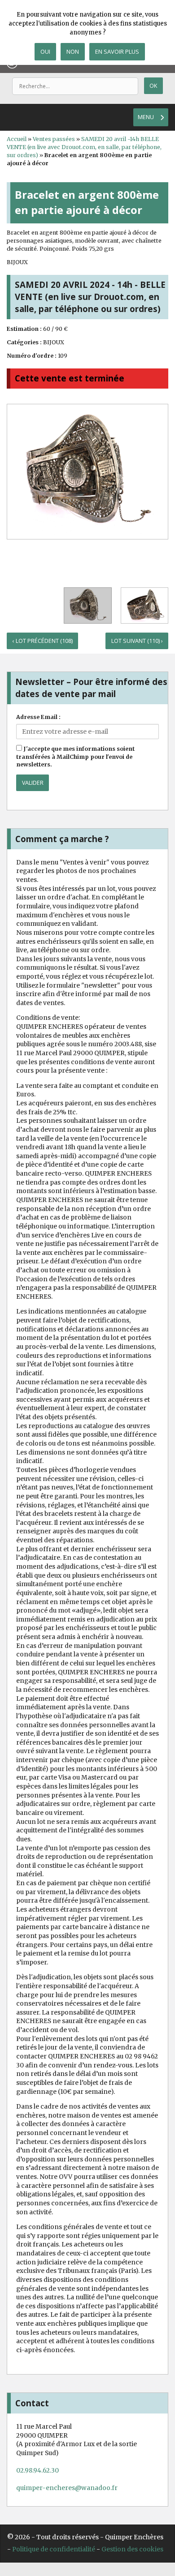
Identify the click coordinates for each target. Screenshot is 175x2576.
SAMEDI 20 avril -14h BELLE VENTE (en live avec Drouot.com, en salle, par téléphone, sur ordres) (84, 147)
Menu (146, 117)
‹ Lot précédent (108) (43, 641)
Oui (45, 51)
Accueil (17, 139)
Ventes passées (54, 139)
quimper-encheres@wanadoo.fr (67, 2488)
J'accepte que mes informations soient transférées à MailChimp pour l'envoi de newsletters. (75, 757)
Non (73, 51)
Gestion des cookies (132, 2549)
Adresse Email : (38, 717)
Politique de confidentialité (54, 2549)
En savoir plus (117, 51)
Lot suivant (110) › (137, 641)
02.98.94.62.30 (37, 2470)
